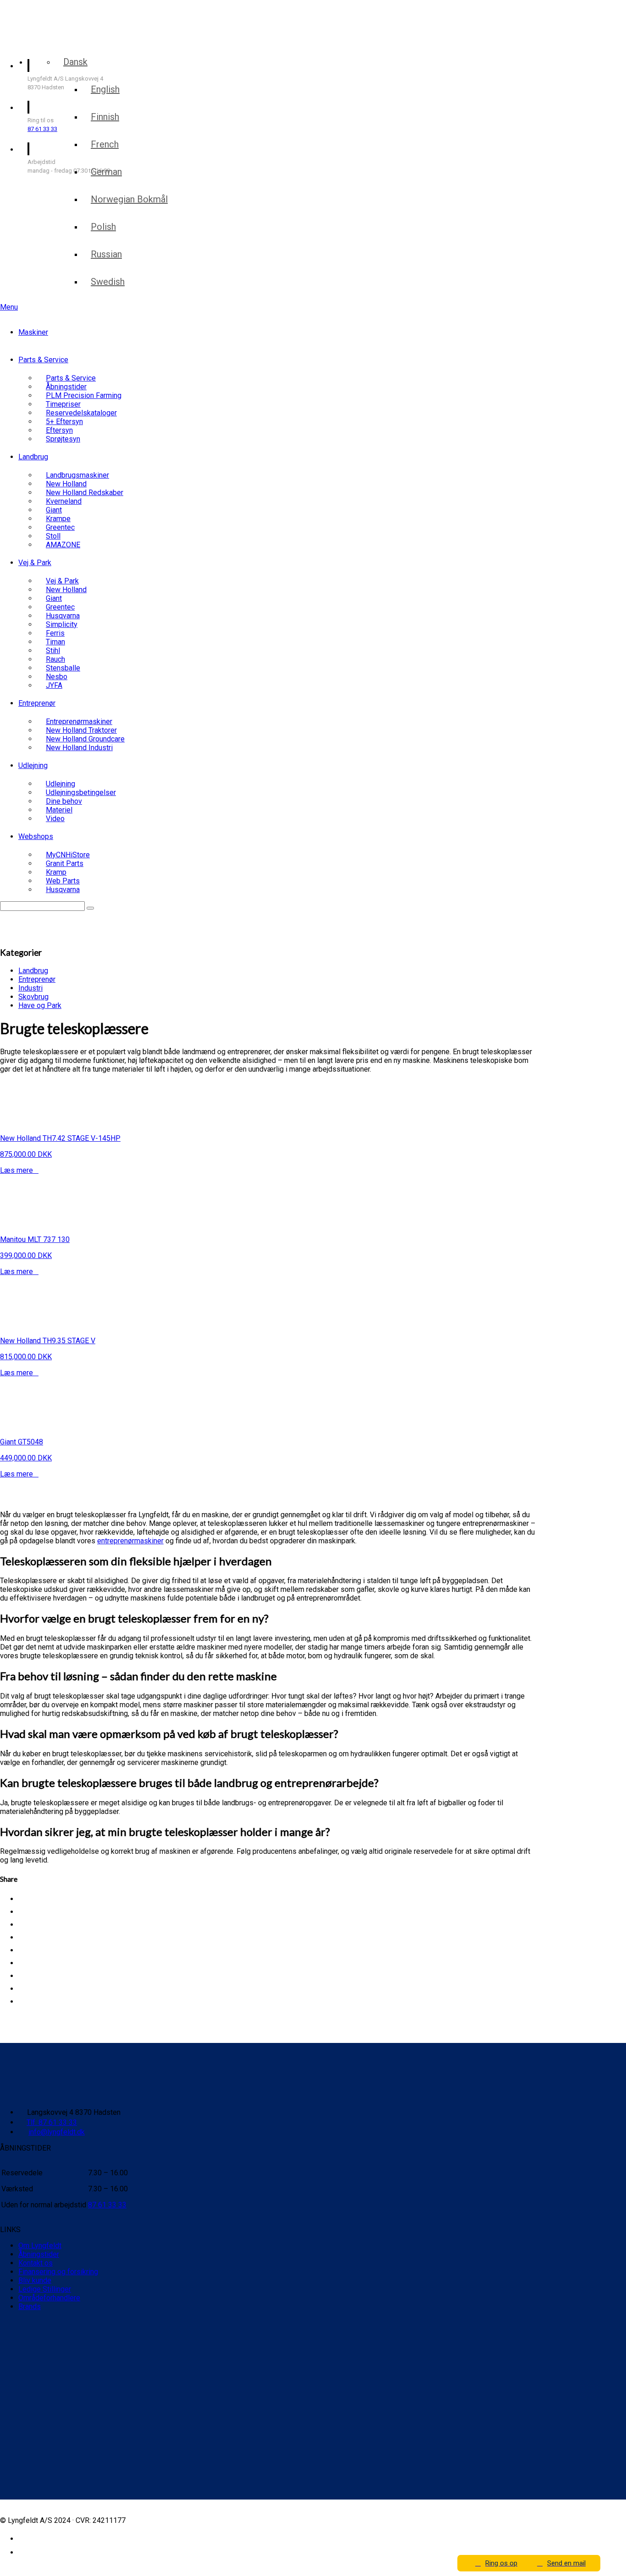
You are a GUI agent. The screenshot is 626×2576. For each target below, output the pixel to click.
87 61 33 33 (42, 129)
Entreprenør (37, 703)
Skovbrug (33, 997)
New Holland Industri (79, 748)
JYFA (54, 685)
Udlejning (33, 765)
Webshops (36, 836)
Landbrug (33, 457)
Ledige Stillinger (45, 2289)
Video (55, 819)
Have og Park (40, 1005)
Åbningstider (39, 2254)
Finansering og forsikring (58, 2272)
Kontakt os (36, 2263)
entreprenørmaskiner (130, 1541)
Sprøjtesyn (63, 439)
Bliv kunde (35, 2280)
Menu (9, 307)
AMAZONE (63, 545)
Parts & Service (43, 360)
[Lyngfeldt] (53, 41)
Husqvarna (63, 890)
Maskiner (33, 332)
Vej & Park (35, 563)
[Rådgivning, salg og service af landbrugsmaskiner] (58, 18)
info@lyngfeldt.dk (57, 2132)
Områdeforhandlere (49, 2298)
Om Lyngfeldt (40, 2246)
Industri (30, 988)
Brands (30, 2306)
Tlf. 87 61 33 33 (52, 2122)
